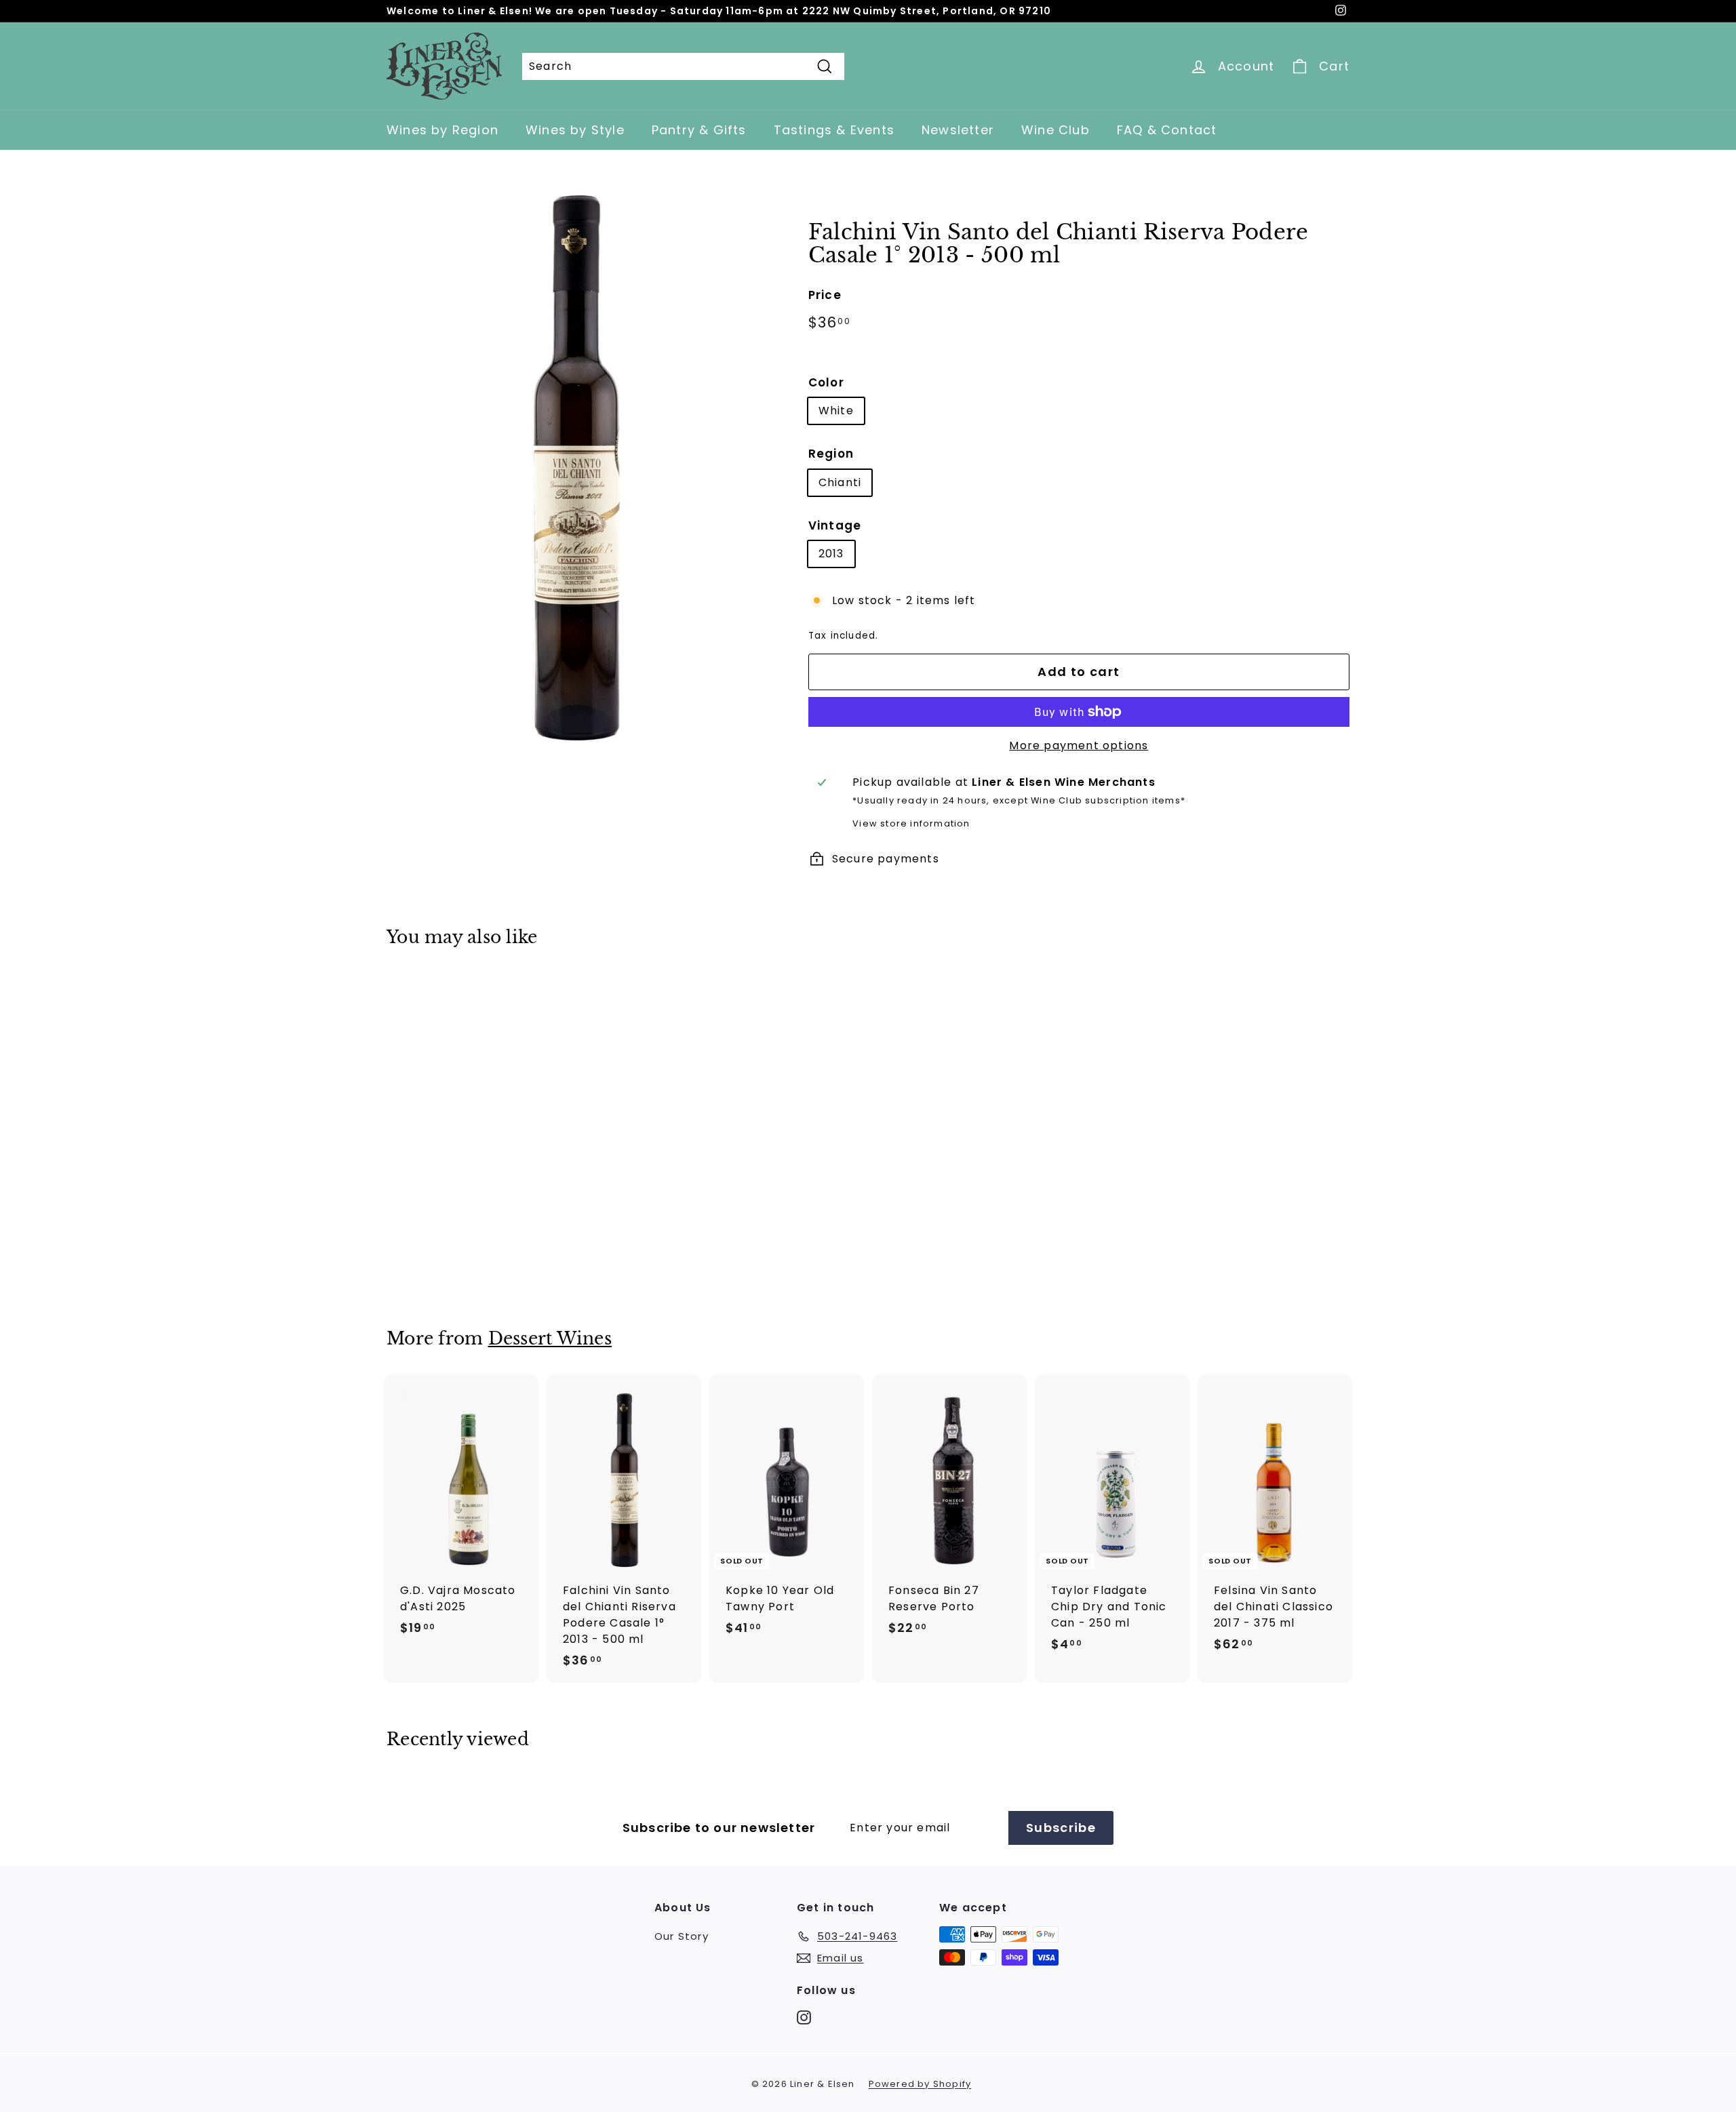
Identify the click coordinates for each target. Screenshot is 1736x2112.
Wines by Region (442, 130)
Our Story (682, 1936)
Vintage (835, 525)
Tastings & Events (834, 130)
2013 (831, 554)
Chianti (840, 482)
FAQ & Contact (1167, 130)
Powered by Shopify (920, 2084)
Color (826, 382)
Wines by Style (575, 130)
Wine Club (1056, 130)
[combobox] (683, 66)
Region (831, 454)
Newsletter (958, 130)
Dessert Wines (550, 1339)
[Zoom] (575, 465)
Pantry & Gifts (699, 130)
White (836, 411)
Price (825, 295)
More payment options (1079, 745)
